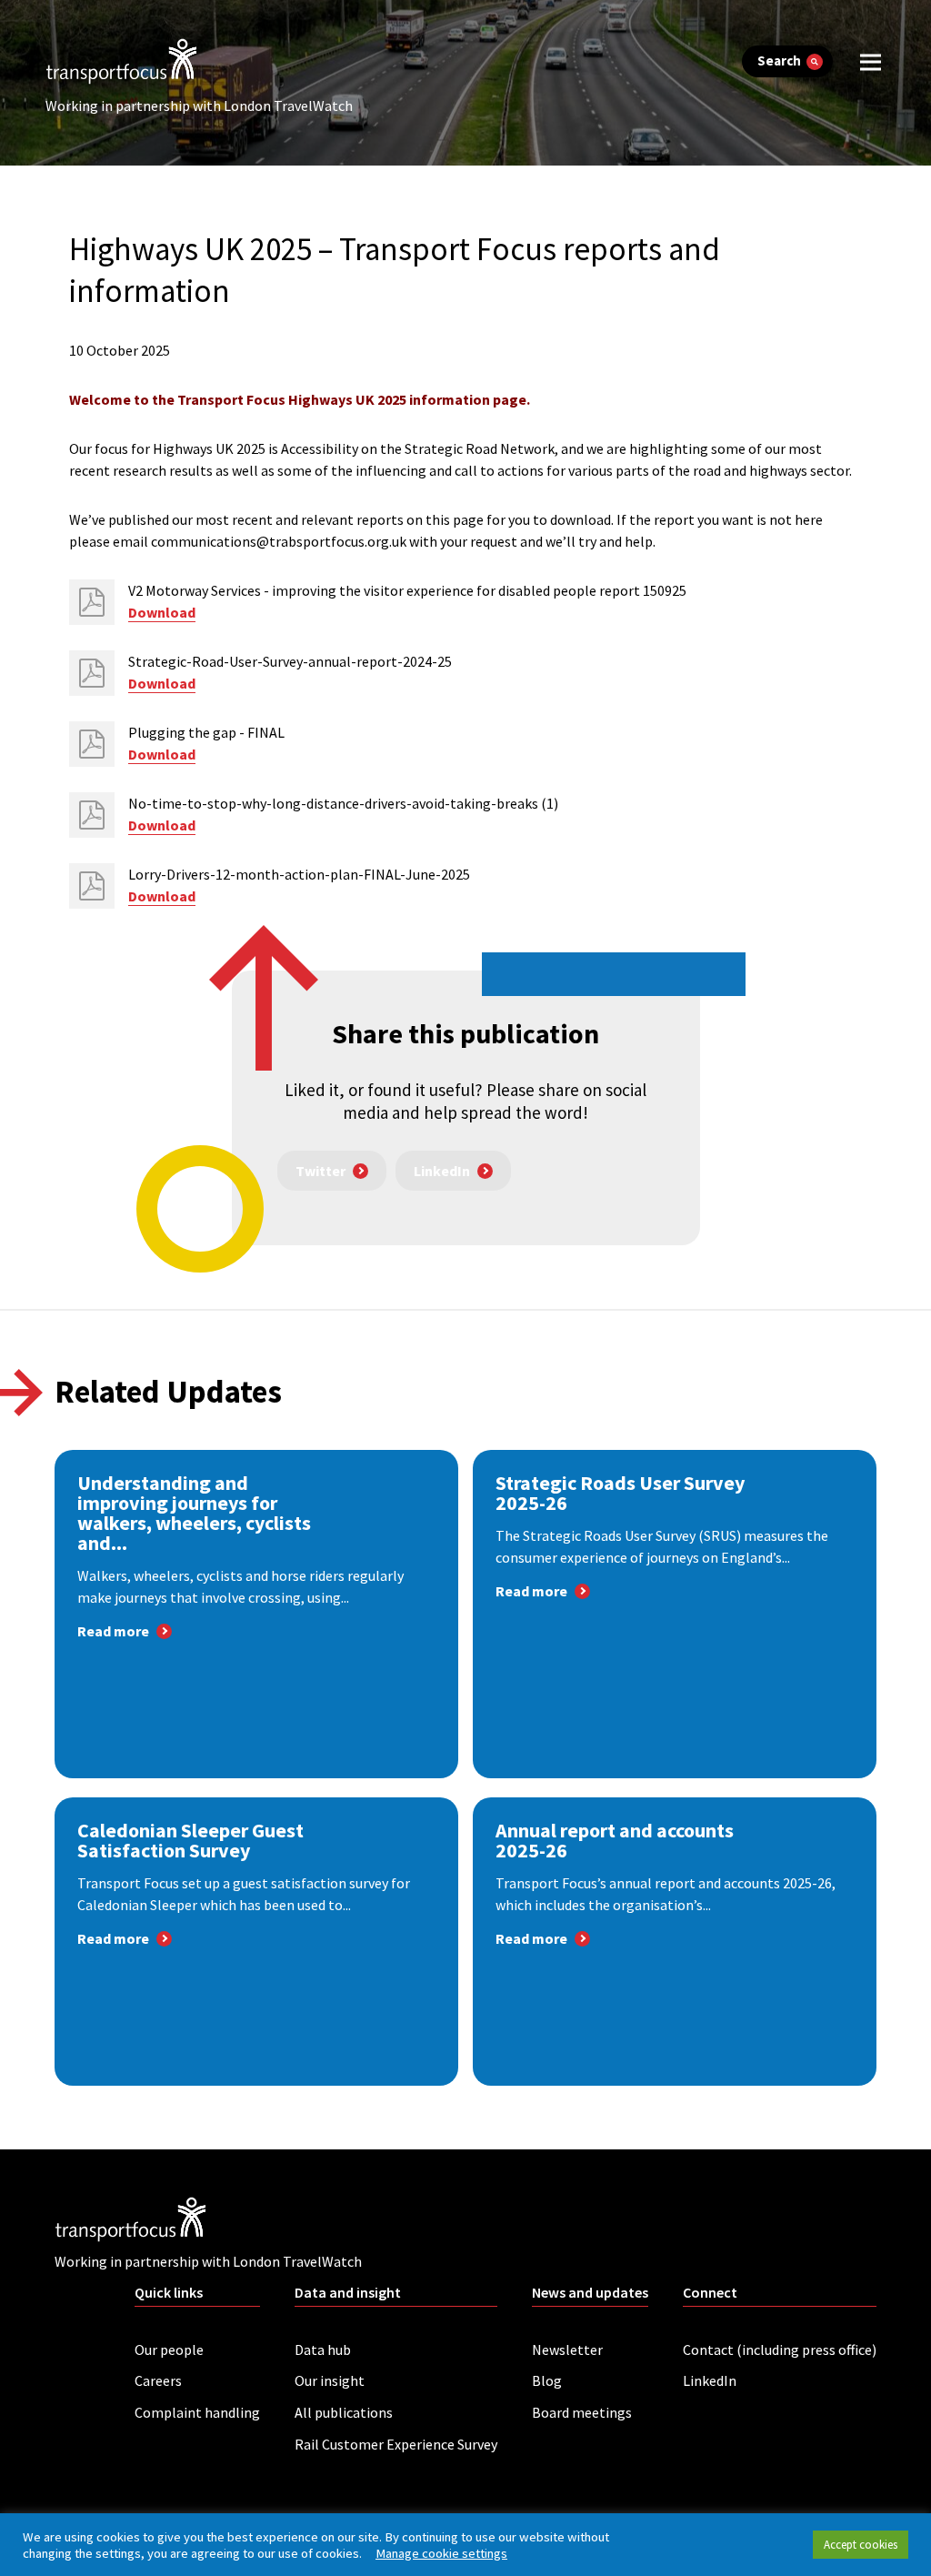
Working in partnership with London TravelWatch (199, 106)
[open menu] (871, 61)
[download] (92, 602)
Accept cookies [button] (861, 2545)
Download (162, 612)
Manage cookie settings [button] (441, 2553)
